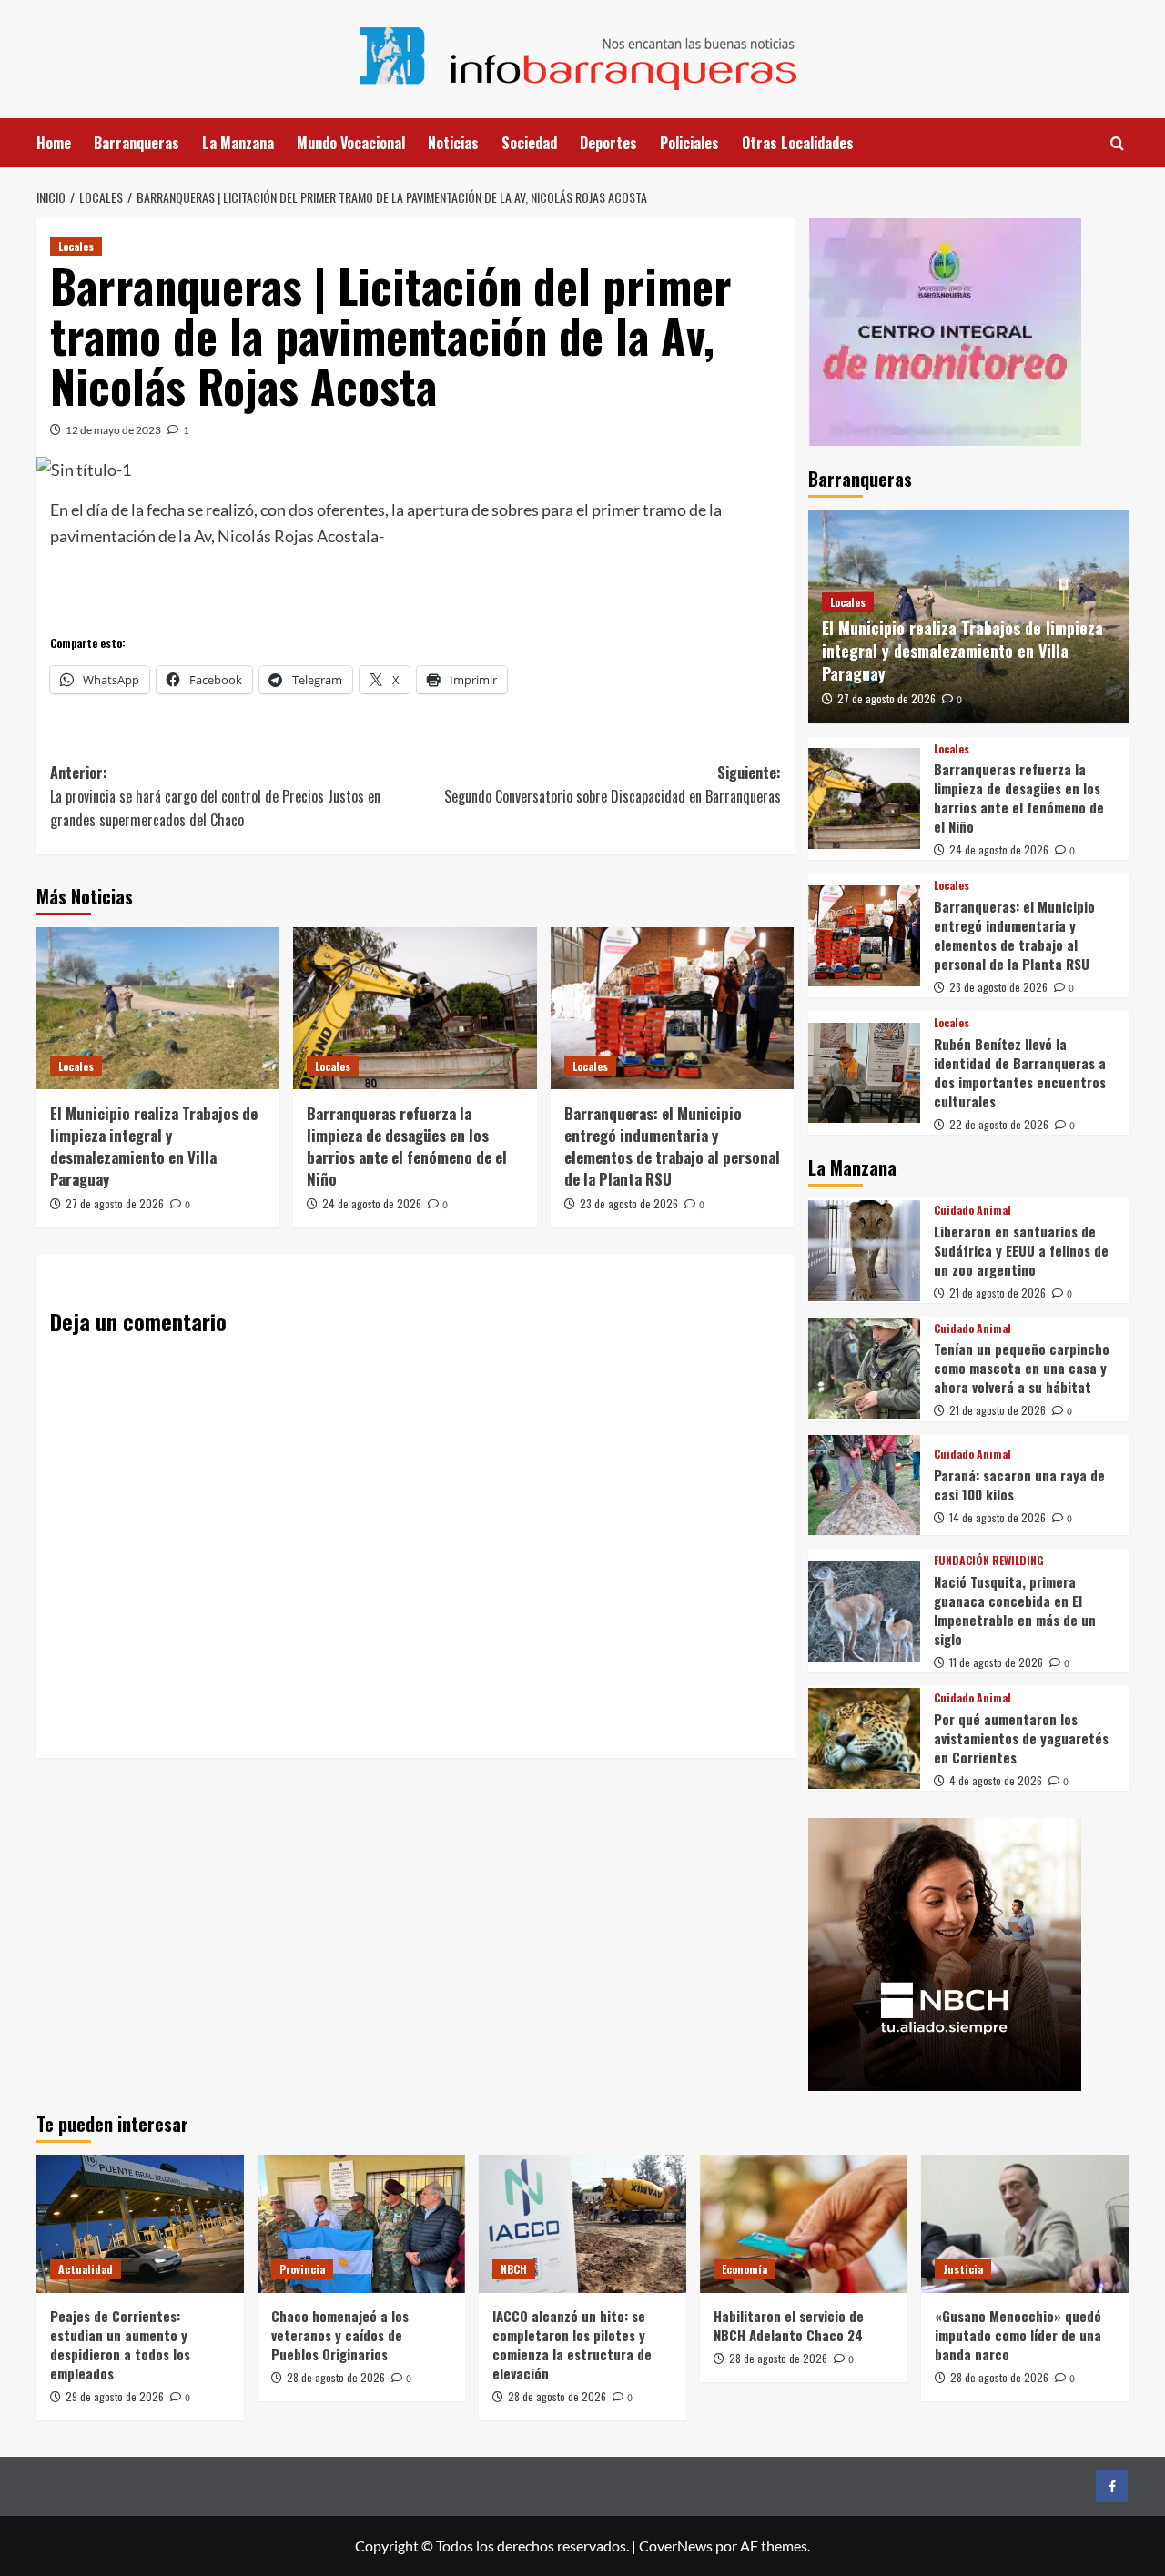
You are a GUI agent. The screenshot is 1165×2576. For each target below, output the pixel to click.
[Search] (1117, 143)
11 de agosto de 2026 (996, 1662)
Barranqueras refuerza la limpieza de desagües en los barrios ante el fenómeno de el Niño (407, 1146)
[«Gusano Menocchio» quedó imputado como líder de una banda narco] (1025, 2224)
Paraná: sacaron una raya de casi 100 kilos (1019, 1485)
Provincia (302, 2269)
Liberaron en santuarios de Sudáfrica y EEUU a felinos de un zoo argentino (1021, 1250)
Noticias (453, 143)
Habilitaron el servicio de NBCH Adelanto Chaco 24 (789, 2325)
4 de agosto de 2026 (996, 1780)
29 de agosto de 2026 (115, 2396)
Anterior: (215, 796)
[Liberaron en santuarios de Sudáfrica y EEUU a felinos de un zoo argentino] (864, 1251)
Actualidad (86, 2269)
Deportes (608, 143)
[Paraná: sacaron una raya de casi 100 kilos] (864, 1485)
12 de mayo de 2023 (113, 430)
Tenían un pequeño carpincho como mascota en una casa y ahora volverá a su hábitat (1022, 1368)
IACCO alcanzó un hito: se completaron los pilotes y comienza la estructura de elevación (572, 2344)
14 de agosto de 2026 (998, 1517)
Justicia (963, 2269)
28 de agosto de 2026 (336, 2377)
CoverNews (676, 2546)
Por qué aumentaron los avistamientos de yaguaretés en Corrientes (1021, 1738)
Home (54, 143)
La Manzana (238, 143)
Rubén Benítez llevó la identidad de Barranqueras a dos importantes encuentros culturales (1020, 1072)
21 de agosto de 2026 (998, 1293)
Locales (76, 246)
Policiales (689, 143)
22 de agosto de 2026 (999, 1124)
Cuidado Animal (973, 1210)
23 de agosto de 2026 (629, 1203)
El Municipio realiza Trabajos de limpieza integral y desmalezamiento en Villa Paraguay (154, 1146)
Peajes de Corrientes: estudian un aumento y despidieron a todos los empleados (120, 2344)
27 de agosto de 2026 (115, 1203)
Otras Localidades (798, 143)
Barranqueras (137, 143)
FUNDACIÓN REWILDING (989, 1561)
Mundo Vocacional (351, 143)
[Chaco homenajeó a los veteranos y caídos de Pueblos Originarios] (361, 2224)
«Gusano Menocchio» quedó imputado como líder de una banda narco (1018, 2335)
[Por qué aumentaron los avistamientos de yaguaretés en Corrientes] (864, 1738)
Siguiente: (612, 784)
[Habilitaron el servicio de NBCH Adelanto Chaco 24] (804, 2224)
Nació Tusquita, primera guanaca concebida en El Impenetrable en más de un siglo (1015, 1610)
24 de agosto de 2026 (372, 1203)
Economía (745, 2269)
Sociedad (529, 143)
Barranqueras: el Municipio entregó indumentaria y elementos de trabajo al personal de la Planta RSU (672, 1146)
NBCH (514, 2269)
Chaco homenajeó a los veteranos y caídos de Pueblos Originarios (340, 2335)
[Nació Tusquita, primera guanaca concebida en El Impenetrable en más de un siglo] (864, 1611)
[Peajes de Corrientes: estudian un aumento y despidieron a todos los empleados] (140, 2224)
